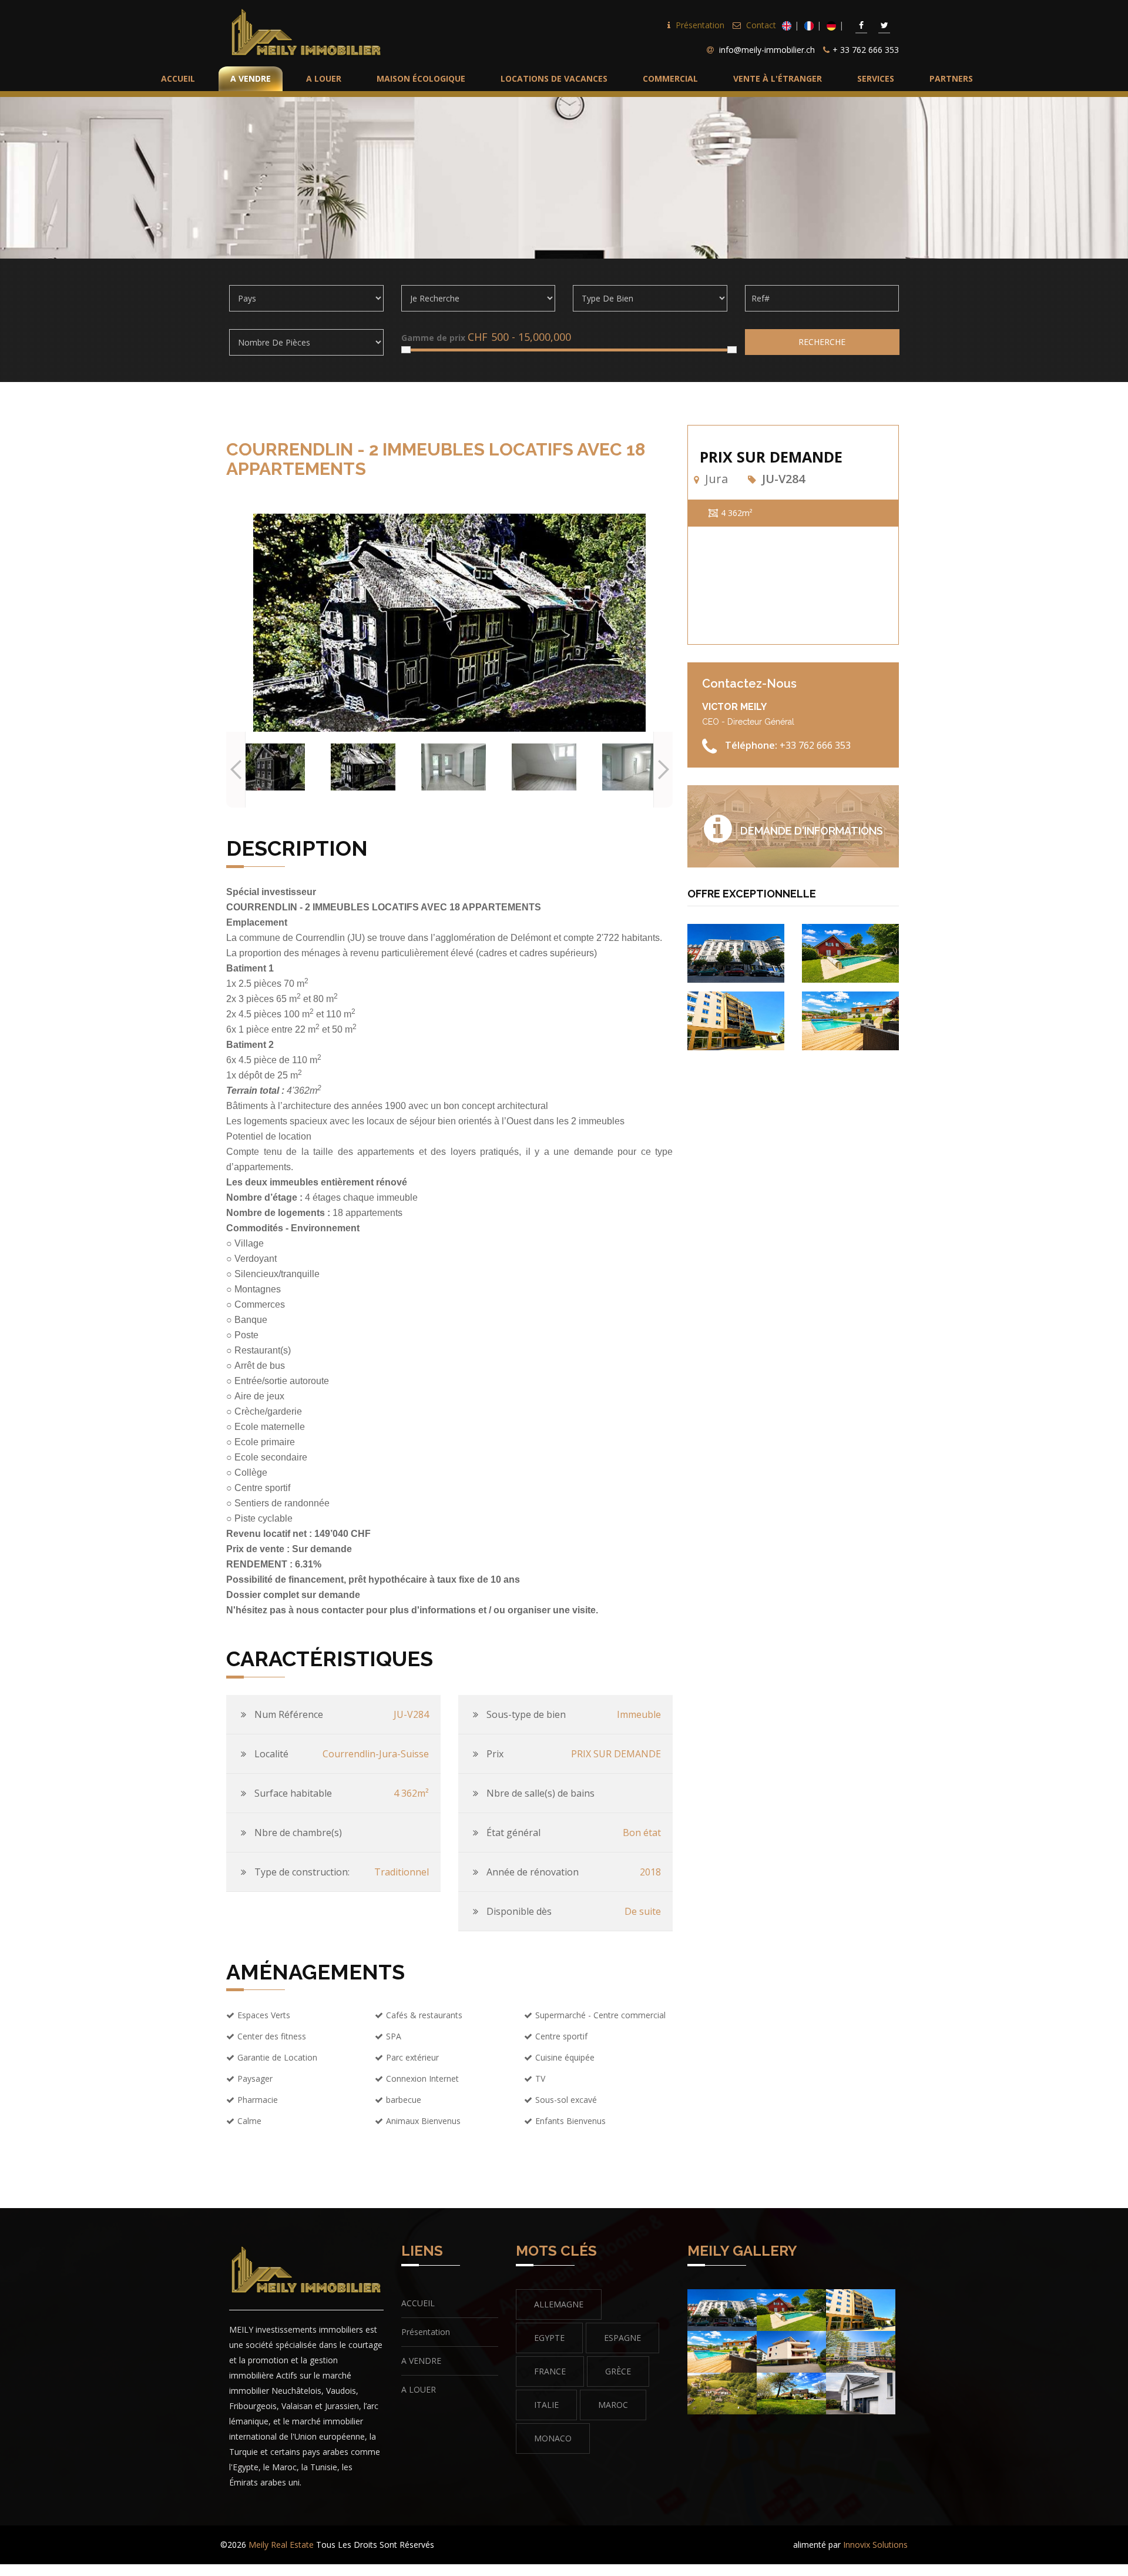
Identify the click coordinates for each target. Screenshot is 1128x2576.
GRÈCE (618, 2371)
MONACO (553, 2438)
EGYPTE (549, 2338)
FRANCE (550, 2371)
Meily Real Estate (281, 2545)
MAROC (613, 2405)
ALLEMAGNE (559, 2304)
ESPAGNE (622, 2338)
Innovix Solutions (875, 2545)
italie (546, 2405)
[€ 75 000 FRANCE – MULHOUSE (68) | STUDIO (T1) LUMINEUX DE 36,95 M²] (736, 952)
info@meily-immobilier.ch (767, 50)
